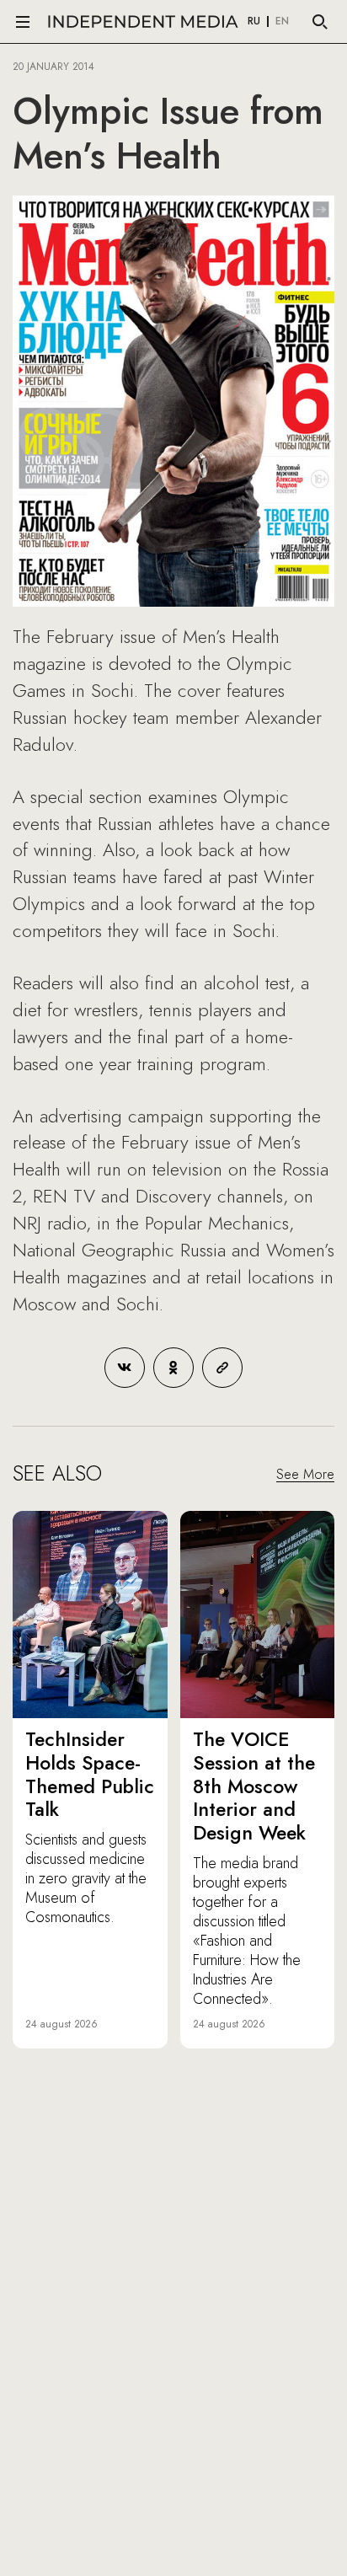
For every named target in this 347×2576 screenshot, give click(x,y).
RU (254, 22)
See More (305, 1474)
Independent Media (143, 21)
